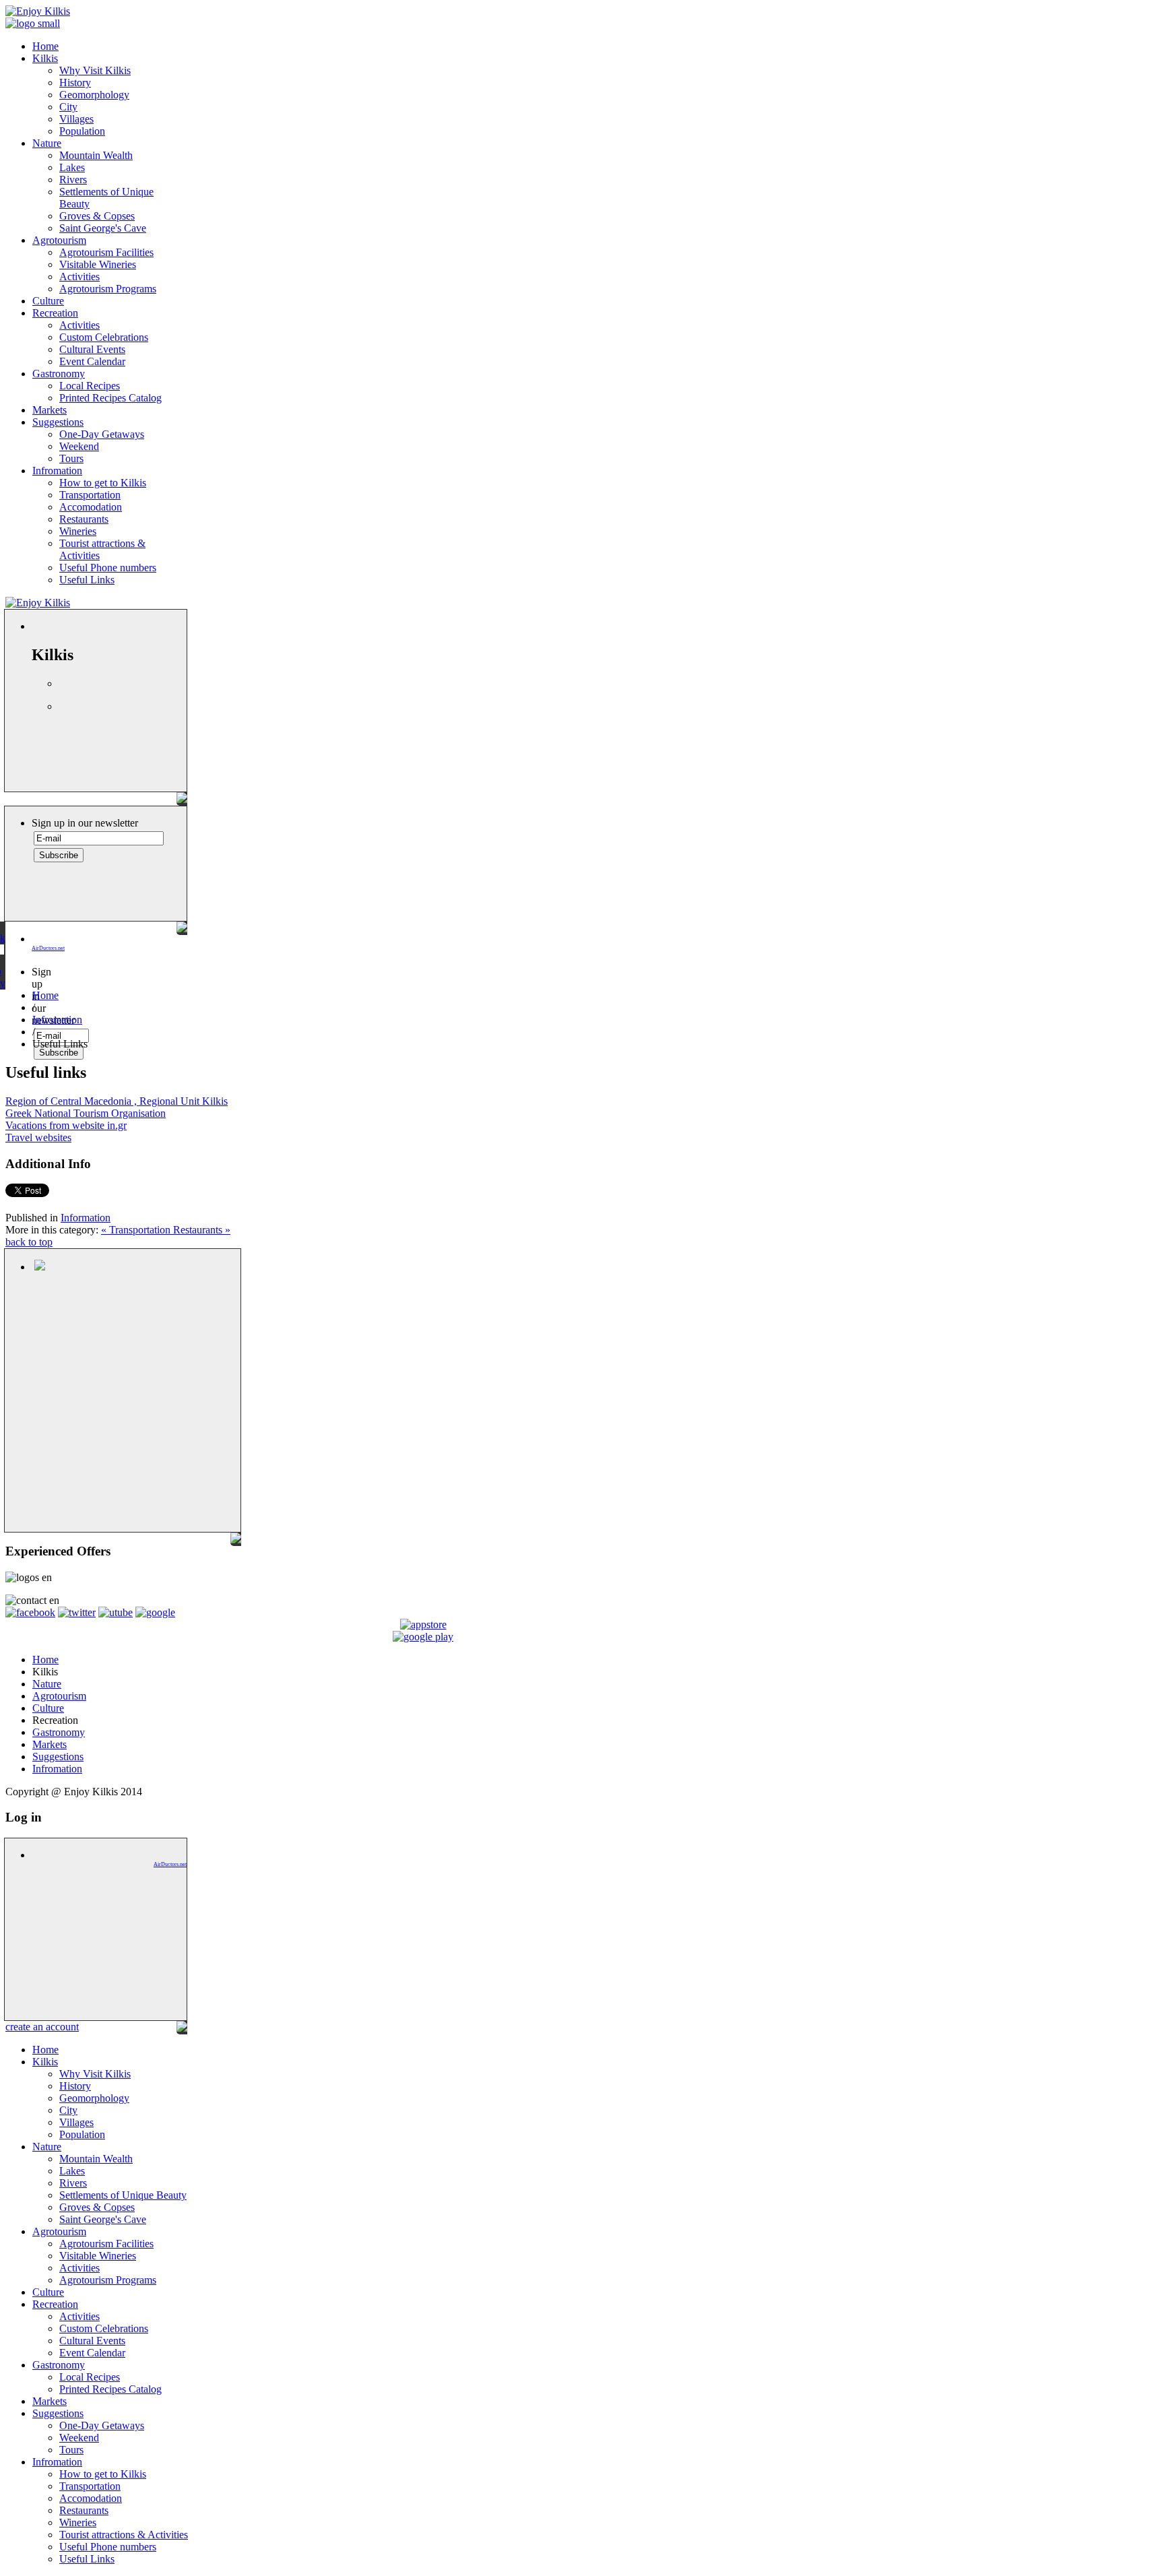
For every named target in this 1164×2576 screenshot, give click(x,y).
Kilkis (45, 58)
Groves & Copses (97, 216)
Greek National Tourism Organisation (86, 1113)
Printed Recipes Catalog (110, 398)
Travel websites (38, 1137)
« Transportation (137, 1230)
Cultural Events (92, 349)
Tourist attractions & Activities (124, 2535)
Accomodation (91, 507)
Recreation (55, 313)
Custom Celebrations (104, 337)
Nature (47, 143)
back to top (29, 1242)
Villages (76, 119)
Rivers (73, 180)
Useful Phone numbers (108, 568)
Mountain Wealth (96, 155)
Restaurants (84, 519)
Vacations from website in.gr (66, 1125)
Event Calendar (92, 361)
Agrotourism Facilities (106, 252)
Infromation (57, 471)
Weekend (79, 446)
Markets (50, 410)
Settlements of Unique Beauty (123, 2195)
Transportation (90, 495)
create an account (42, 2027)
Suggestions (58, 422)
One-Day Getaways (102, 434)
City (68, 107)
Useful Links (87, 580)
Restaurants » (202, 1230)
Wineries (78, 531)
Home (45, 46)
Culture (48, 301)
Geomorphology (94, 95)
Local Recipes (90, 386)
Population (82, 131)
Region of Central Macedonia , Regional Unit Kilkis (117, 1101)
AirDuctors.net (48, 948)
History (75, 83)
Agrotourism (59, 240)
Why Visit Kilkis (95, 70)
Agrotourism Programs (108, 289)
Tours (71, 458)
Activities (79, 277)
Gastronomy (59, 374)
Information (86, 1218)
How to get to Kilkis (103, 483)
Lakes (72, 167)
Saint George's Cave (103, 228)
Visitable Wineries (98, 264)
